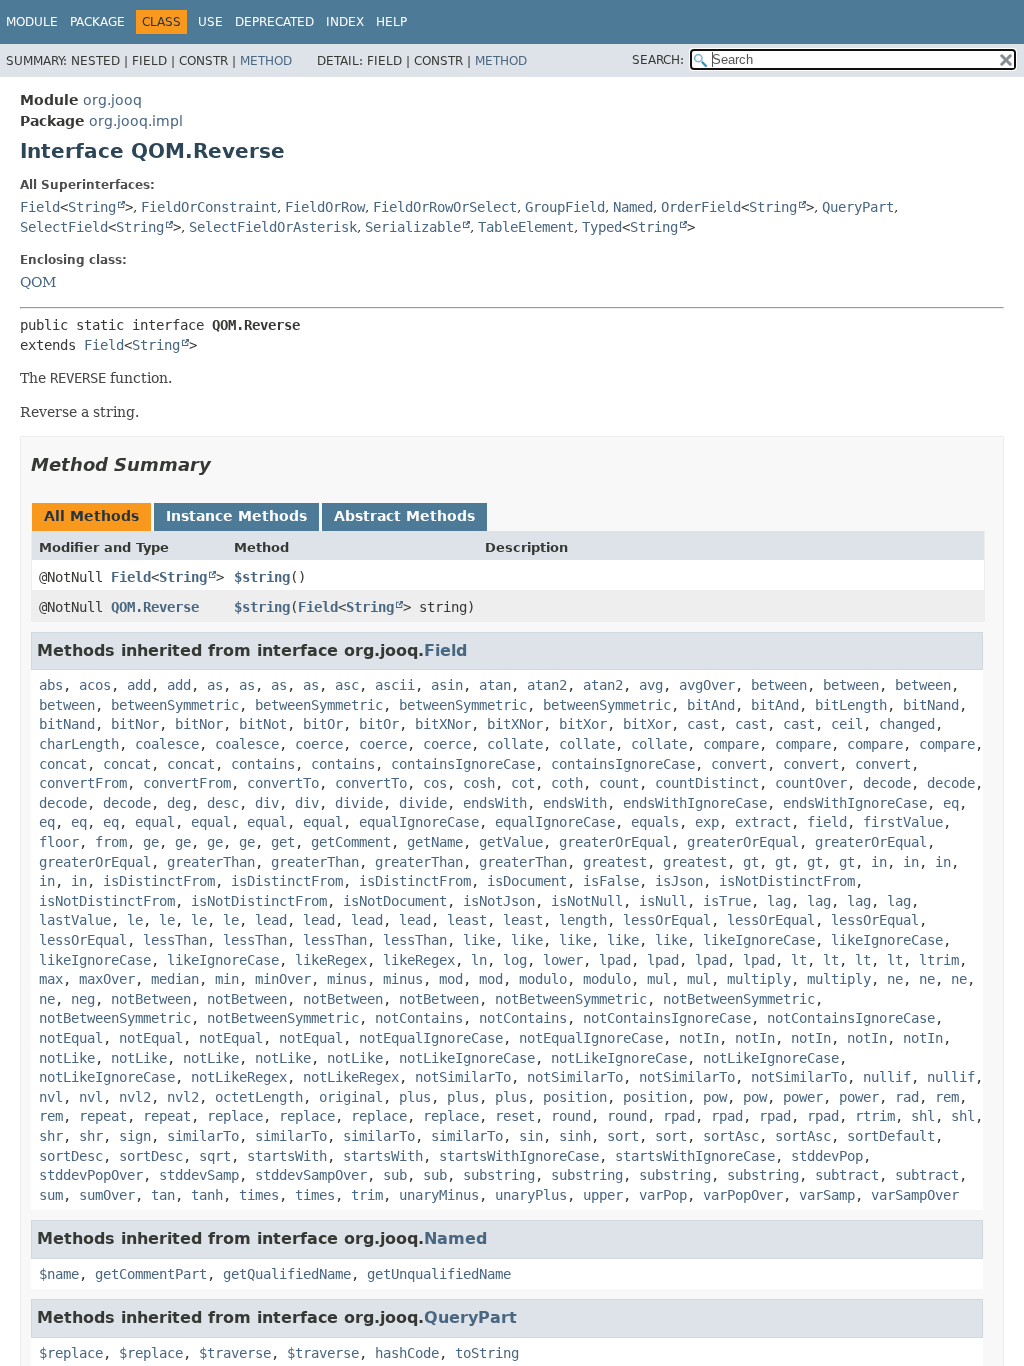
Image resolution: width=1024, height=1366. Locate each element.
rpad (679, 1116)
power (803, 1097)
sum (51, 1195)
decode (887, 783)
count (619, 783)
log (515, 960)
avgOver (707, 685)
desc (223, 803)
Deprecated (274, 22)
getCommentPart (151, 1274)
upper (603, 1195)
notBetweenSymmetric (571, 999)
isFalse (611, 881)
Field (40, 207)
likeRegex (331, 960)
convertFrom (83, 783)
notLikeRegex (239, 1077)
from (111, 842)
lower (563, 960)
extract (763, 822)
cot (523, 783)
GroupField (565, 207)
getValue (511, 842)
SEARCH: (658, 60)
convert (739, 764)
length (583, 920)
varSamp (827, 1195)
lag (779, 901)
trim (367, 1195)
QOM (38, 282)
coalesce (167, 744)
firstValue (903, 822)
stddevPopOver (91, 1175)
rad (907, 1097)
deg (179, 803)
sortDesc (71, 1156)
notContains (419, 1018)
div (267, 803)
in (879, 862)
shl (923, 1116)
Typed (602, 227)
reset (515, 1116)
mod (451, 979)
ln (479, 960)
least (467, 920)
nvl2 (135, 1097)
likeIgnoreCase (759, 940)
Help (391, 22)
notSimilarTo (463, 1077)
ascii (395, 685)
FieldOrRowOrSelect (445, 207)
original (351, 1097)
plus (415, 1097)
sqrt (215, 1156)
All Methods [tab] (91, 516)
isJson (679, 881)
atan (495, 685)
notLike (67, 1058)
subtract (847, 1175)
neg (83, 999)
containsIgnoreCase (463, 764)
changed (907, 724)
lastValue (75, 920)
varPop (663, 1195)
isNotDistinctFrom (787, 881)
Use (210, 22)
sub (395, 1175)
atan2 (547, 685)
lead (271, 920)
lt (799, 960)
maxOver (107, 979)
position (575, 1097)
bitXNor (443, 724)
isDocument (527, 881)
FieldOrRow (325, 207)
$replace (71, 1353)
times (259, 1195)
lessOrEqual (667, 920)
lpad (615, 960)
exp (707, 822)
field (827, 822)
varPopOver (743, 1195)
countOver (811, 783)
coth (567, 783)
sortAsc (731, 1136)
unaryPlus (531, 1195)
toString (487, 1353)
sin (531, 1136)
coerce (319, 744)
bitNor (135, 724)
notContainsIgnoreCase (667, 1018)
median (175, 979)
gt (751, 862)
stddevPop (827, 1156)
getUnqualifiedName (439, 1274)
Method (266, 61)
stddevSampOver (311, 1175)
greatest (615, 862)
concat (63, 764)
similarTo (203, 1136)
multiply (759, 979)
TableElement (526, 227)
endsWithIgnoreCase (695, 803)
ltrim (939, 960)
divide (359, 803)
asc (347, 685)
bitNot (263, 724)
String (92, 207)
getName (435, 842)
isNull (663, 901)
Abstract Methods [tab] (404, 516)
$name (59, 1274)
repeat (103, 1116)
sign (135, 1136)
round (571, 1116)
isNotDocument (395, 901)
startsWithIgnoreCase (519, 1156)
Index (345, 22)
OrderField (701, 207)
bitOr (323, 724)
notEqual (71, 1038)
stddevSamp (199, 1175)
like (479, 940)
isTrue (727, 901)
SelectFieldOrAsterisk (273, 227)
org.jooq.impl (136, 121)
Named (633, 207)
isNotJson (499, 901)
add (139, 685)
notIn (699, 1038)
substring (499, 1175)
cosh (479, 783)
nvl (51, 1097)
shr (51, 1136)
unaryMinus (439, 1195)
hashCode (407, 1353)
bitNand (931, 705)
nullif (887, 1077)
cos (435, 783)
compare (731, 744)
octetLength (259, 1097)
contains (263, 764)
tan (163, 1195)
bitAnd (711, 705)
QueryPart (858, 207)
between (779, 685)
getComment (351, 842)
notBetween (151, 999)
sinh (575, 1136)
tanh (207, 1195)
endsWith (495, 803)
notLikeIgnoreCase (467, 1058)
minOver (283, 979)
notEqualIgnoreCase (431, 1038)
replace (235, 1116)
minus (347, 979)
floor (59, 842)
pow (715, 1097)
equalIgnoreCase (419, 822)
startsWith (287, 1156)
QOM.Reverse (155, 607)
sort (623, 1136)
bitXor (583, 724)
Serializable (413, 227)
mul (659, 979)
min (227, 979)
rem (947, 1097)
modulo (543, 979)
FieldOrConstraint (209, 207)
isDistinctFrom (159, 881)
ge (151, 842)
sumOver (107, 1195)
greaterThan (211, 862)
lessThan (175, 940)
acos (95, 685)
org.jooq (112, 100)
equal (155, 822)
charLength (79, 744)
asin (447, 685)
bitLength (851, 705)
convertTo (283, 783)
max (51, 979)
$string (262, 577)
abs (51, 685)
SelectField (64, 227)
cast (703, 724)
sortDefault (891, 1136)
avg (651, 685)
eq (951, 803)
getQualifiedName (287, 1274)
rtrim (875, 1116)
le (135, 920)
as (215, 685)
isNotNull (587, 901)
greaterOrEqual (615, 842)
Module (32, 22)
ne (895, 979)
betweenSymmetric (175, 705)
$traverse (235, 1353)
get (283, 842)
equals (655, 822)
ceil (847, 724)
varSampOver (915, 1195)
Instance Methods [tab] (236, 516)
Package (97, 22)
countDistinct (707, 783)
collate (515, 744)
